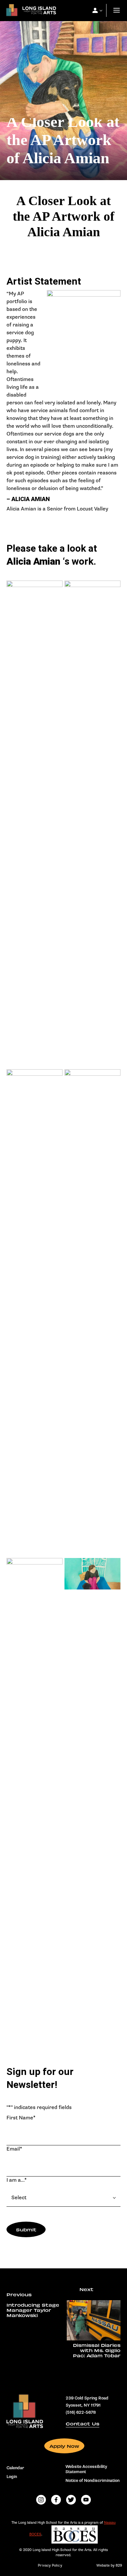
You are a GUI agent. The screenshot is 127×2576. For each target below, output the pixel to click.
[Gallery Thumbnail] (35, 824)
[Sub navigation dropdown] (95, 10)
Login (12, 2477)
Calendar (15, 2468)
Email (14, 2149)
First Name (21, 2118)
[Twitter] (71, 2500)
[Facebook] (56, 2500)
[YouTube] (86, 2500)
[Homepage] (29, 12)
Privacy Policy (50, 2565)
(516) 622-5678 (81, 2412)
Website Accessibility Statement (86, 2469)
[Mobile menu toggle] (117, 11)
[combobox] (63, 2198)
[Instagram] (41, 2500)
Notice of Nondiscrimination (92, 2481)
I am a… (17, 2180)
